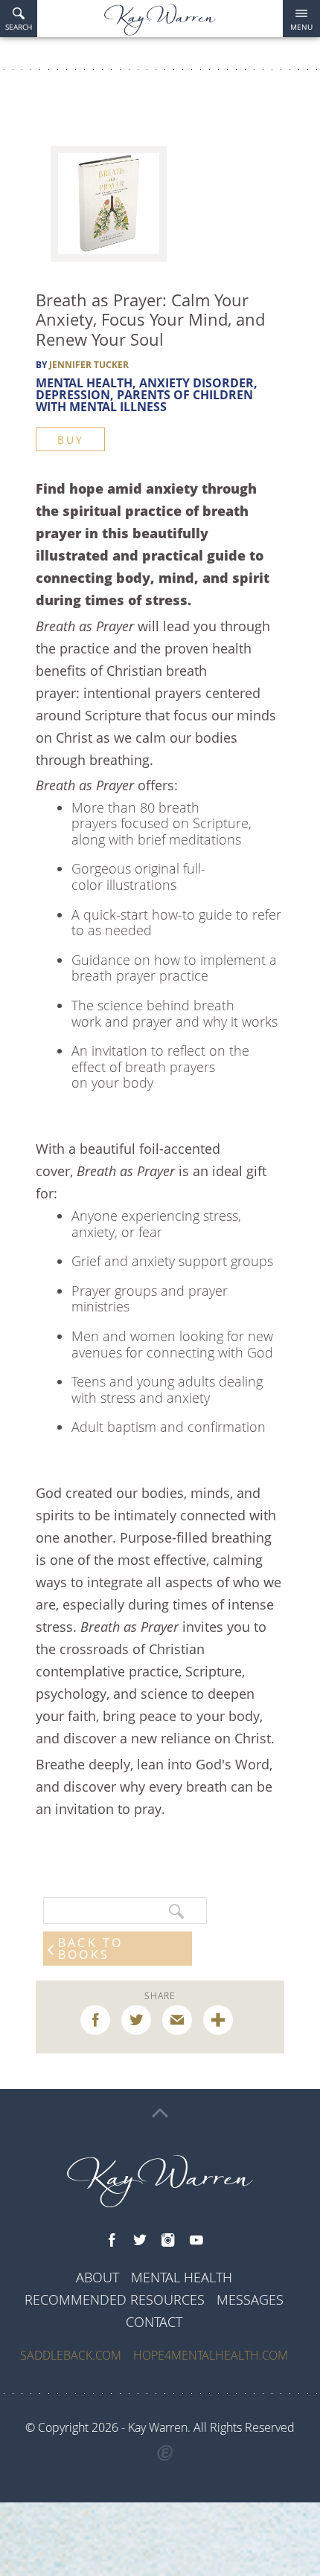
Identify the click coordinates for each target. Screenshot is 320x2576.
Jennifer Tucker (89, 365)
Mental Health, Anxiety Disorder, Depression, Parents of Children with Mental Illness (147, 395)
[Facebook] (112, 2241)
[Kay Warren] (160, 20)
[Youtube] (196, 2241)
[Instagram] (168, 2241)
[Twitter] (140, 2241)
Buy (70, 440)
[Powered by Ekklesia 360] (166, 2453)
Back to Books (90, 1949)
